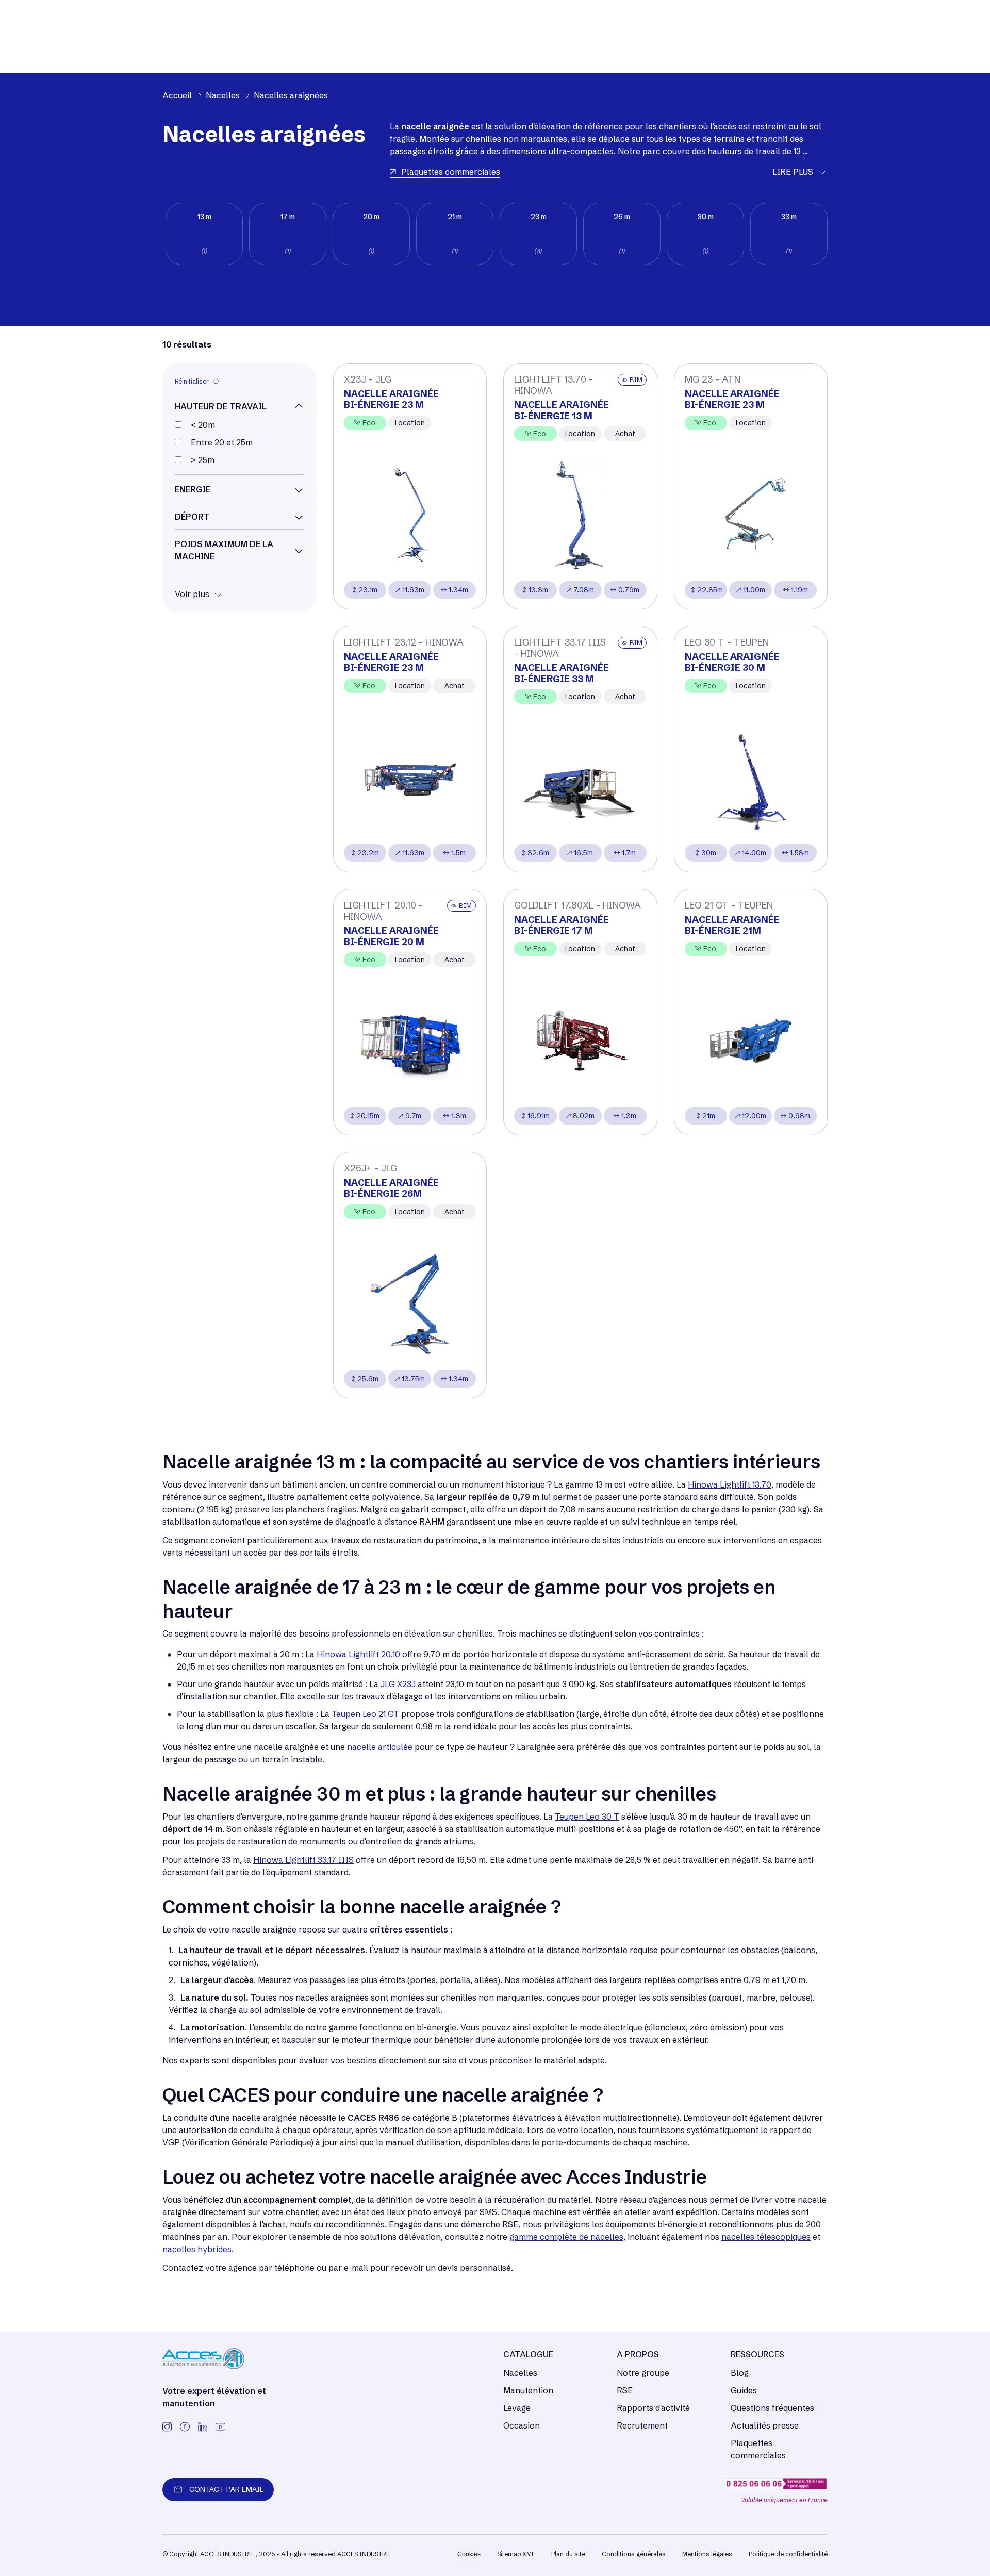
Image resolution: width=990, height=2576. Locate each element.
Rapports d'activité (653, 2408)
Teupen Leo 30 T (587, 1817)
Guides (744, 2390)
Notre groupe (643, 2373)
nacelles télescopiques (766, 2237)
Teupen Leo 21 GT (365, 1714)
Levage (517, 2408)
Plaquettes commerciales (758, 2449)
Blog (740, 2373)
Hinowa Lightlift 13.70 (730, 1484)
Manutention (528, 2390)
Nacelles (520, 2373)
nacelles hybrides (197, 2249)
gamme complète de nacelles (566, 2237)
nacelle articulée (380, 1747)
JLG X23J (398, 1684)
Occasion (522, 2425)
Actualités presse (765, 2425)
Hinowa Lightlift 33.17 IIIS (303, 1860)
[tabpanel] (204, 234)
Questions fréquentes (772, 2408)
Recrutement (642, 2425)
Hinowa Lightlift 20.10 (358, 1654)
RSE (625, 2390)
